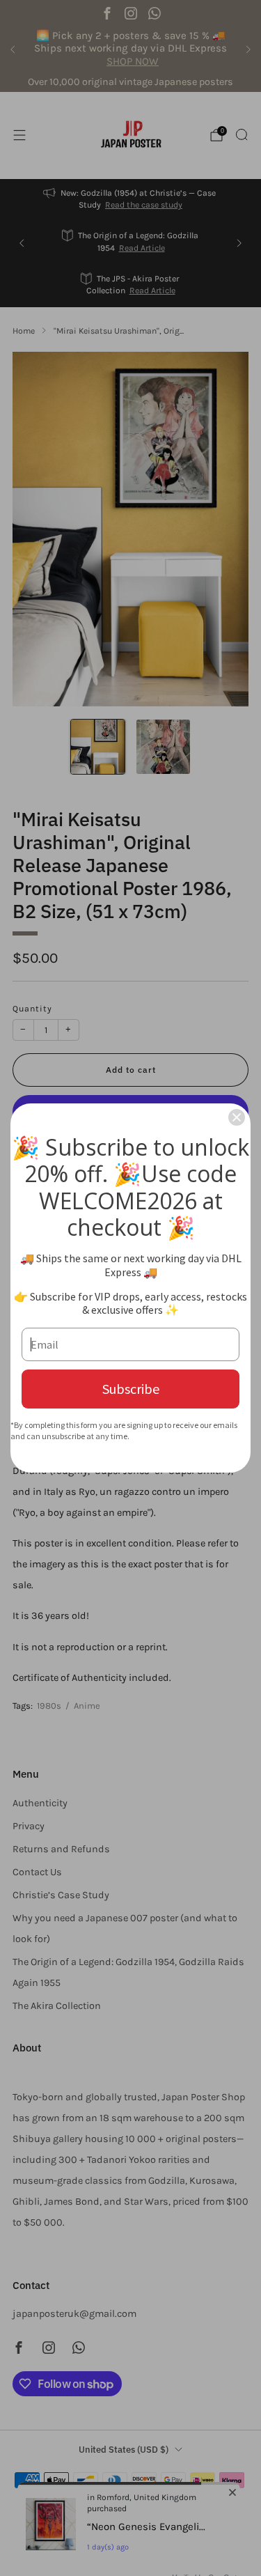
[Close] (237, 1117)
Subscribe (131, 1389)
